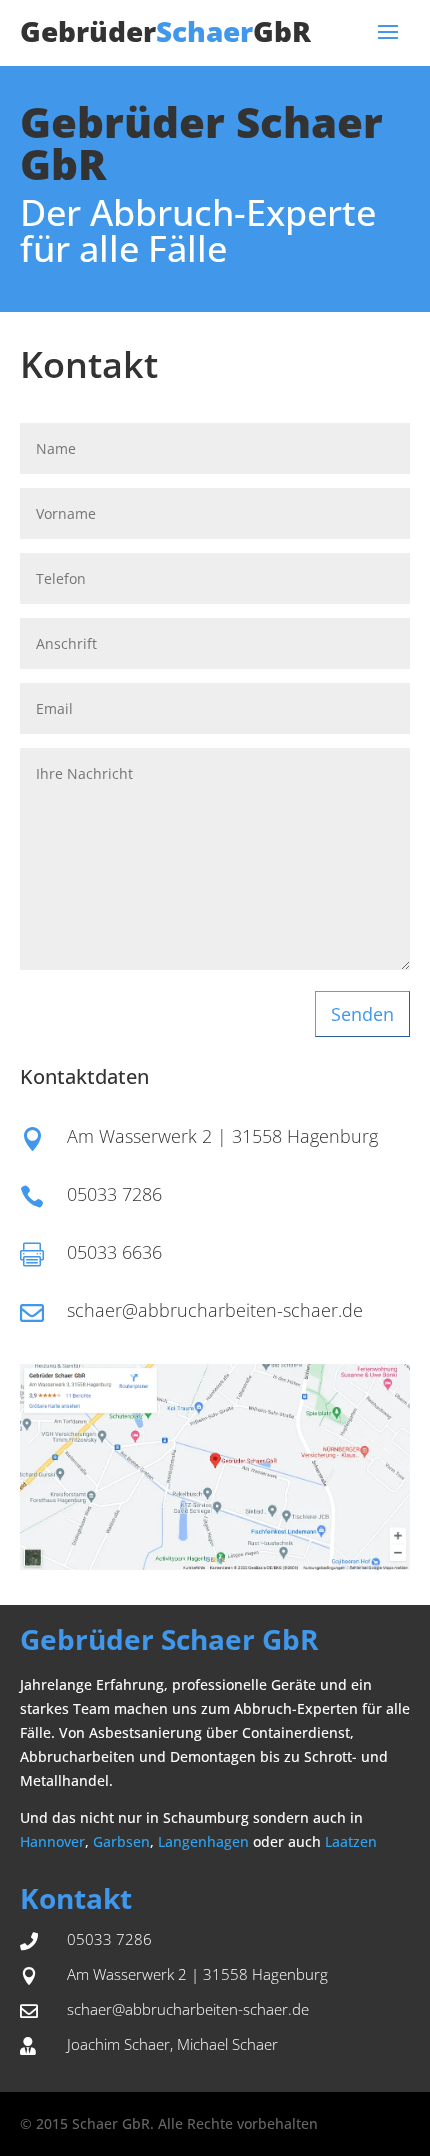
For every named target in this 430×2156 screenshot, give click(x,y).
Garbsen (121, 1841)
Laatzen (351, 1841)
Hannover (52, 1841)
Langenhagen (203, 1841)
